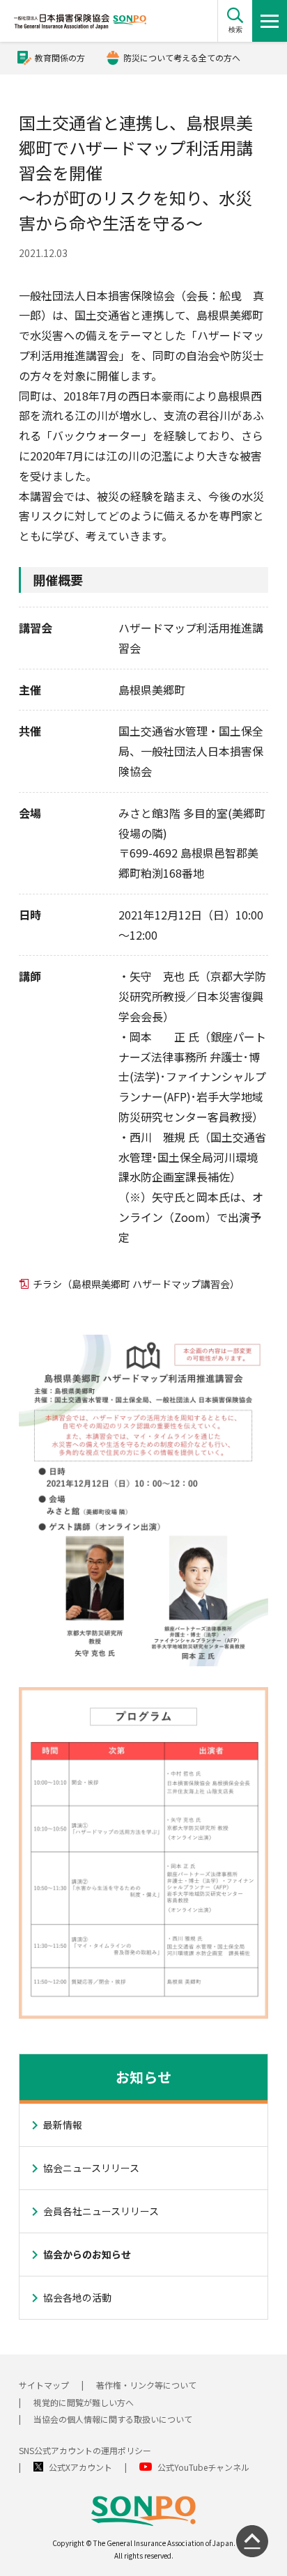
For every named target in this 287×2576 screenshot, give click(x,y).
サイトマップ (44, 2385)
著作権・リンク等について (146, 2385)
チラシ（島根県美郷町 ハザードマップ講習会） (136, 1284)
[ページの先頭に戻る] (252, 2541)
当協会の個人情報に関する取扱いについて (113, 2419)
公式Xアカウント (80, 2467)
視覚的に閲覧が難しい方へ (84, 2402)
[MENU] (270, 21)
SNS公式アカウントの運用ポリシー (85, 2450)
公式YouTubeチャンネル (203, 2467)
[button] (235, 21)
